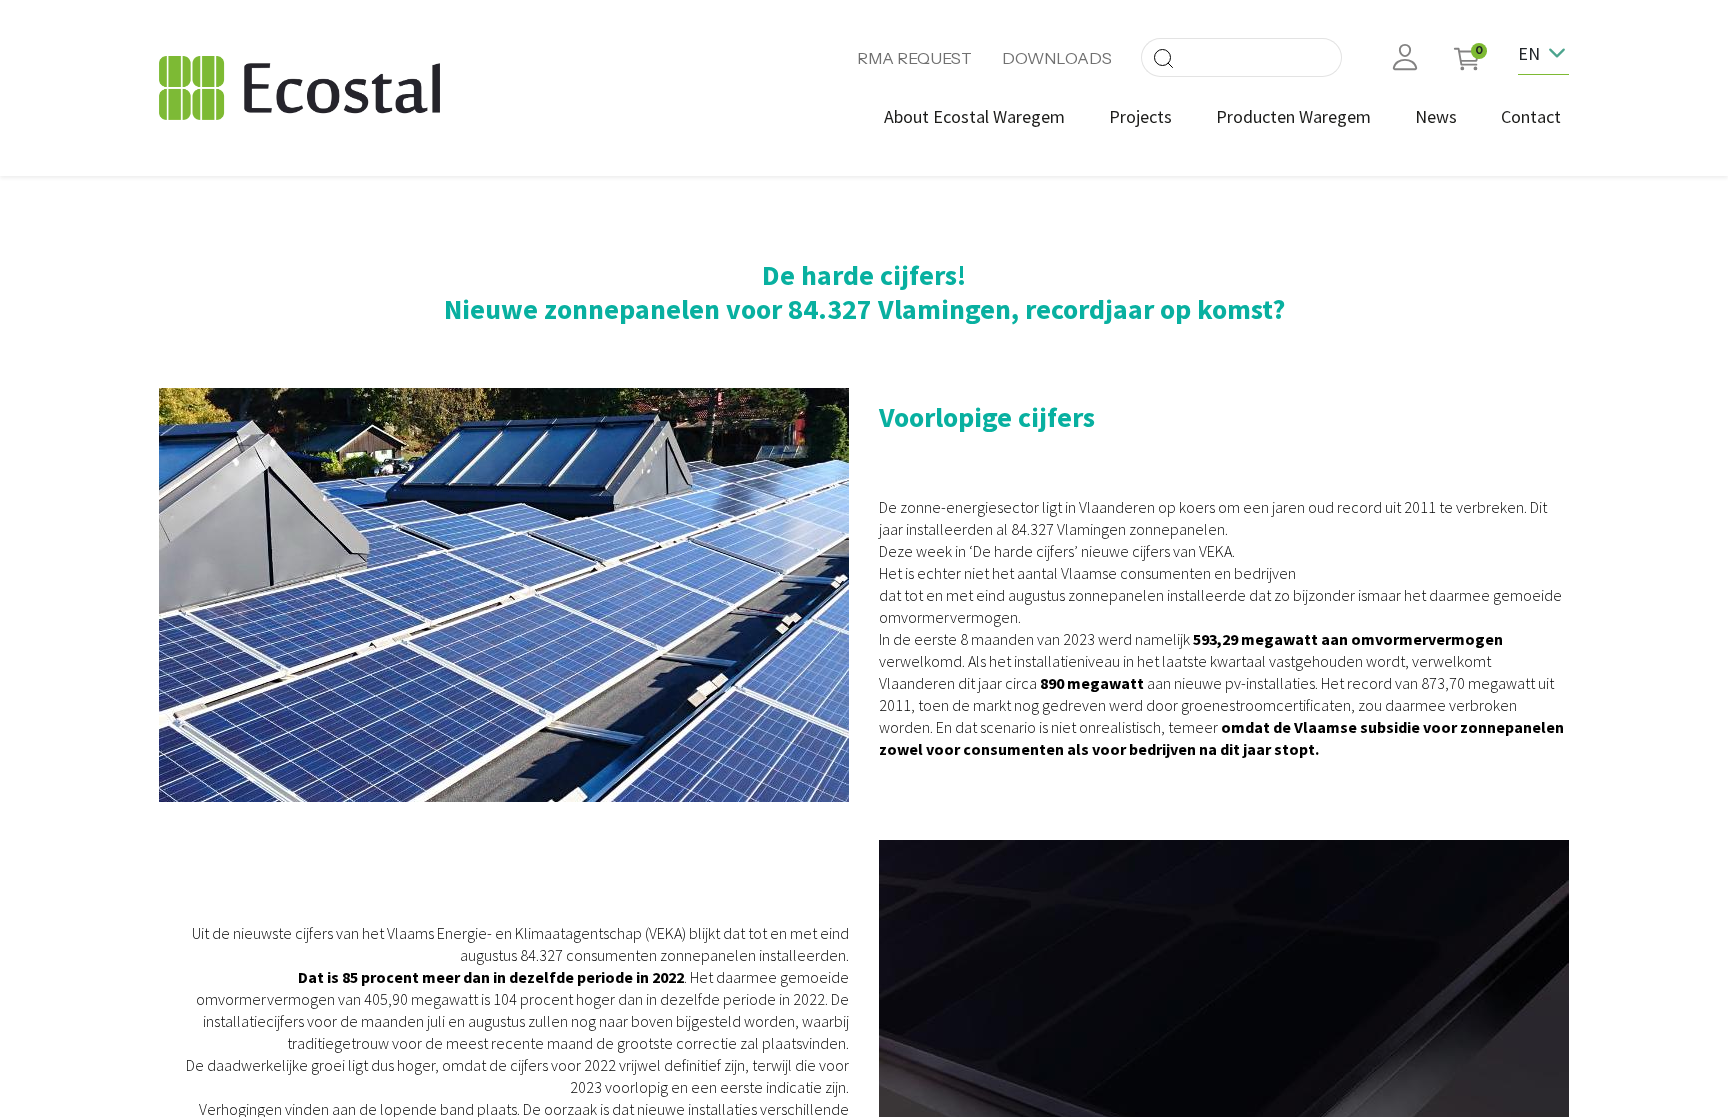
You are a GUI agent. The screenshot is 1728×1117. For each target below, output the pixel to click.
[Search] (1163, 57)
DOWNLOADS (1057, 58)
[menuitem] (974, 116)
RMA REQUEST (914, 58)
